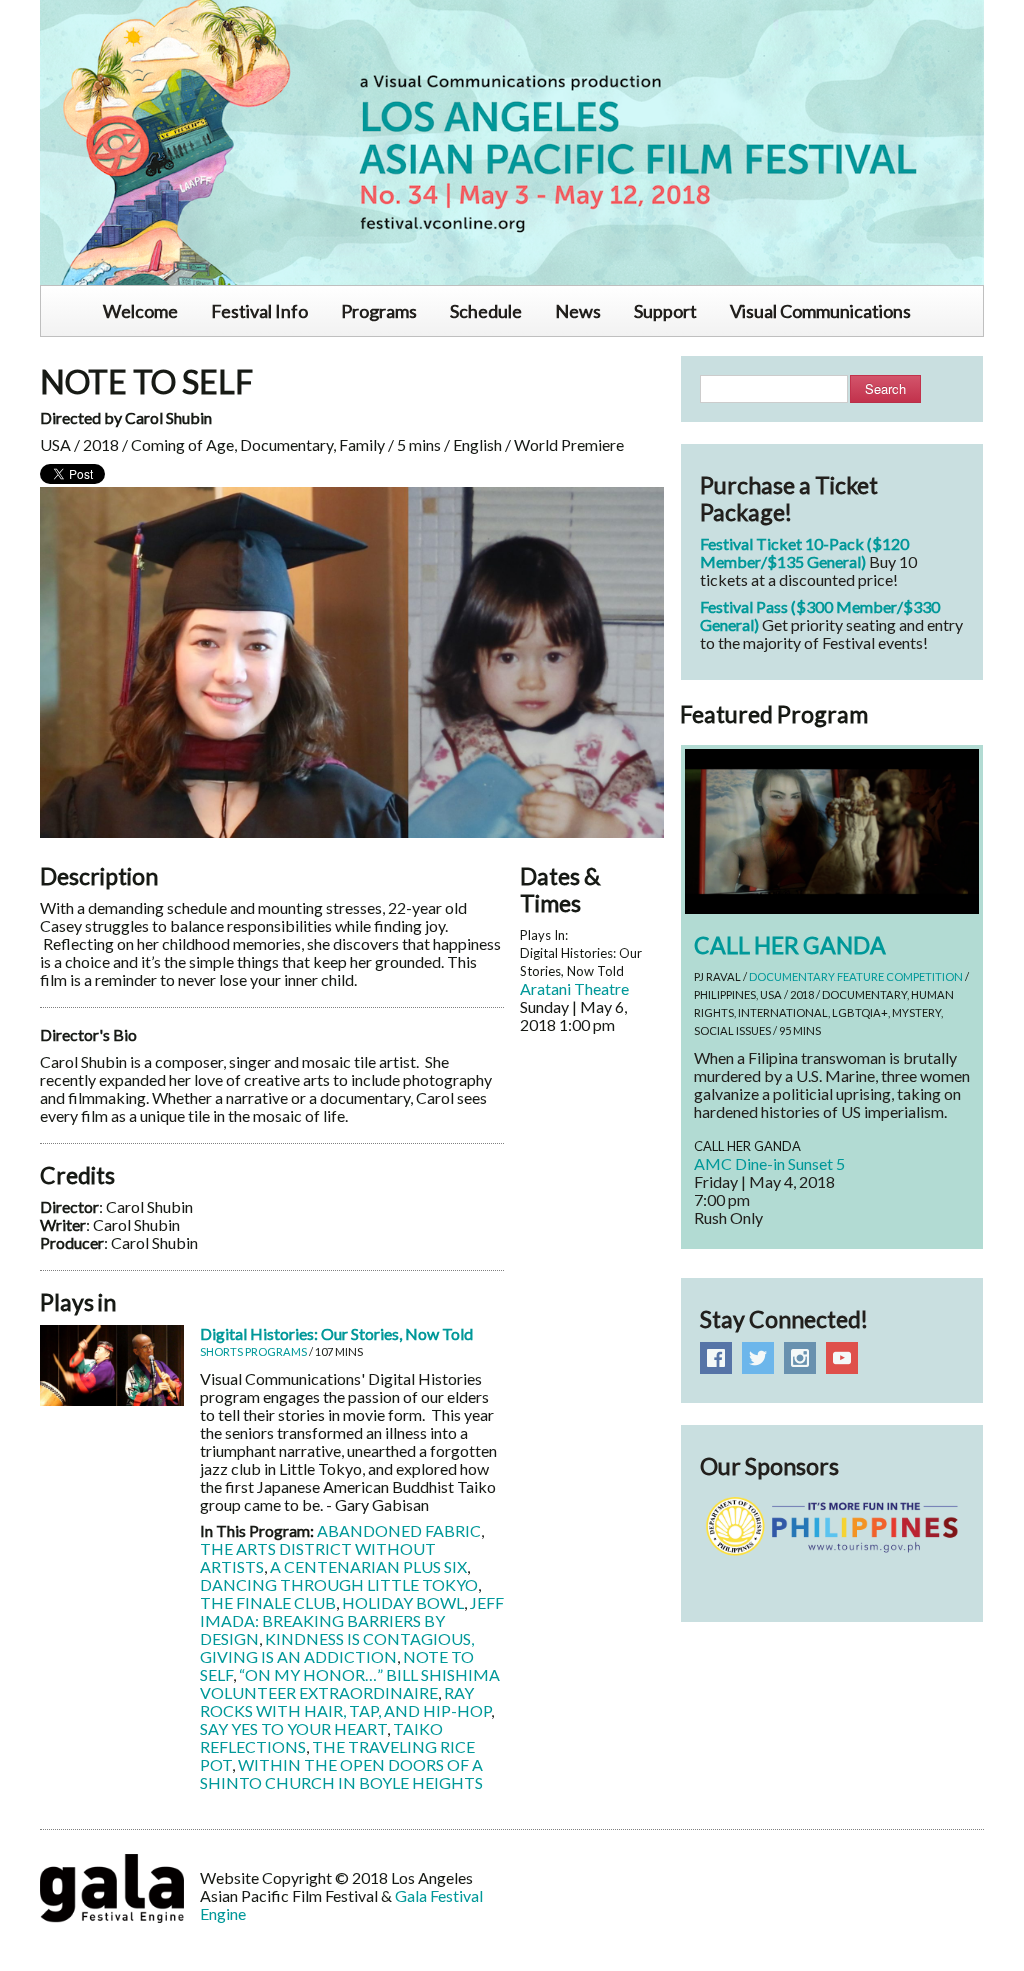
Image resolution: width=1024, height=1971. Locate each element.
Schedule (486, 311)
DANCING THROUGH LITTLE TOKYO (339, 1584)
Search (885, 388)
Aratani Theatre (574, 988)
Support (665, 311)
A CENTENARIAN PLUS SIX (368, 1566)
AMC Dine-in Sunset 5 (769, 1163)
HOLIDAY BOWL (403, 1602)
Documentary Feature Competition (856, 976)
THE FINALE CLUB (268, 1602)
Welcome (140, 311)
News (578, 311)
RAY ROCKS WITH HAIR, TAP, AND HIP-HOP (345, 1701)
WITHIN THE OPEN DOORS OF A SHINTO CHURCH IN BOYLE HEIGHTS (341, 1773)
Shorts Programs (253, 1351)
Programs (379, 311)
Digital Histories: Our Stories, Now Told (336, 1333)
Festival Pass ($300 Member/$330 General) (820, 615)
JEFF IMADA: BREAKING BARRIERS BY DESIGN (352, 1620)
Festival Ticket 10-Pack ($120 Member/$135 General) (804, 552)
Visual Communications (820, 311)
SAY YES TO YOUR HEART (293, 1728)
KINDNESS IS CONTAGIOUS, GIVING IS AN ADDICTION (337, 1647)
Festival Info (259, 311)
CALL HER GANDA (790, 945)
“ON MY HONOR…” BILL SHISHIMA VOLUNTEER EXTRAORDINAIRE (350, 1683)
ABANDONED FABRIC (399, 1530)
